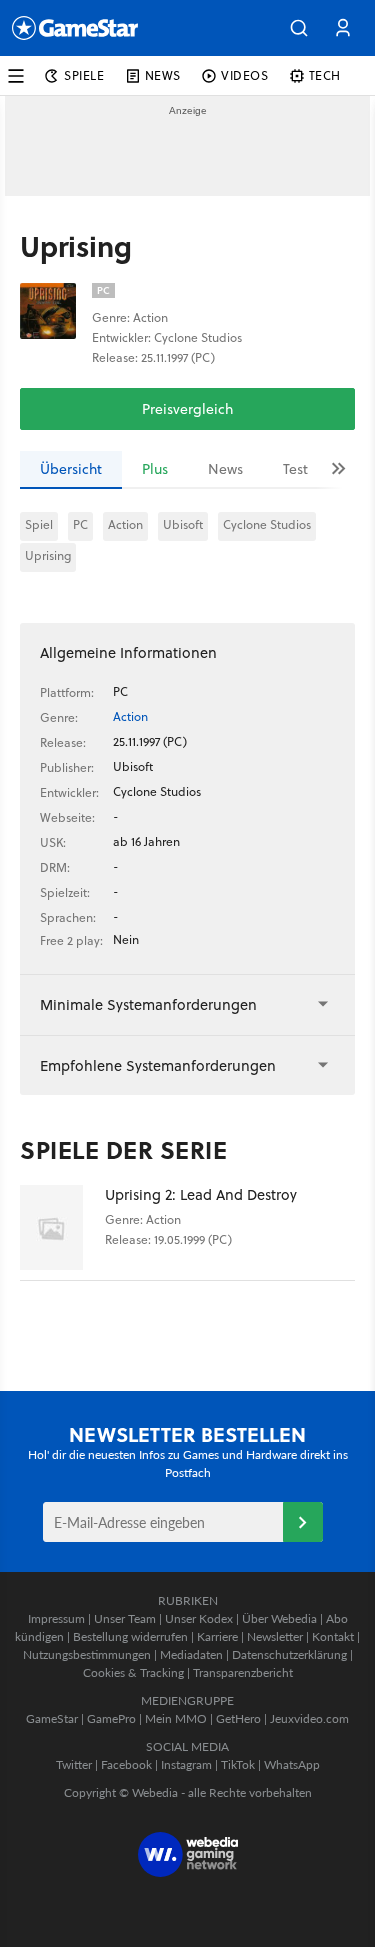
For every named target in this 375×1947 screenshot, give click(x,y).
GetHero (238, 1718)
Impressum (56, 1618)
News (225, 469)
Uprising (48, 555)
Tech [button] (325, 75)
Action (125, 524)
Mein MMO (176, 1718)
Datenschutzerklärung (289, 1654)
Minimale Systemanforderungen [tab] (148, 1004)
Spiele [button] (84, 75)
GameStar (52, 1718)
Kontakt (333, 1636)
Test (295, 469)
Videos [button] (245, 75)
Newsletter (275, 1636)
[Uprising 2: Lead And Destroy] (62, 1227)
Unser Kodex (199, 1618)
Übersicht (71, 469)
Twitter (74, 1764)
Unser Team (125, 1618)
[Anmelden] (303, 1522)
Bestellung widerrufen (130, 1636)
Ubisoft (183, 524)
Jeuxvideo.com (309, 1718)
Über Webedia (279, 1618)
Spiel (39, 524)
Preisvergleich (187, 409)
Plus (155, 469)
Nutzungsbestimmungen (87, 1654)
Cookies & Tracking (133, 1672)
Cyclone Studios (267, 524)
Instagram (186, 1764)
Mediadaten (191, 1654)
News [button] (163, 75)
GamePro (111, 1718)
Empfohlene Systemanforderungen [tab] (158, 1065)
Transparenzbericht (243, 1672)
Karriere (217, 1636)
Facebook (126, 1764)
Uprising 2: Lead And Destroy (201, 1194)
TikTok (238, 1764)
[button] (299, 28)
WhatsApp (292, 1764)
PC (80, 524)
